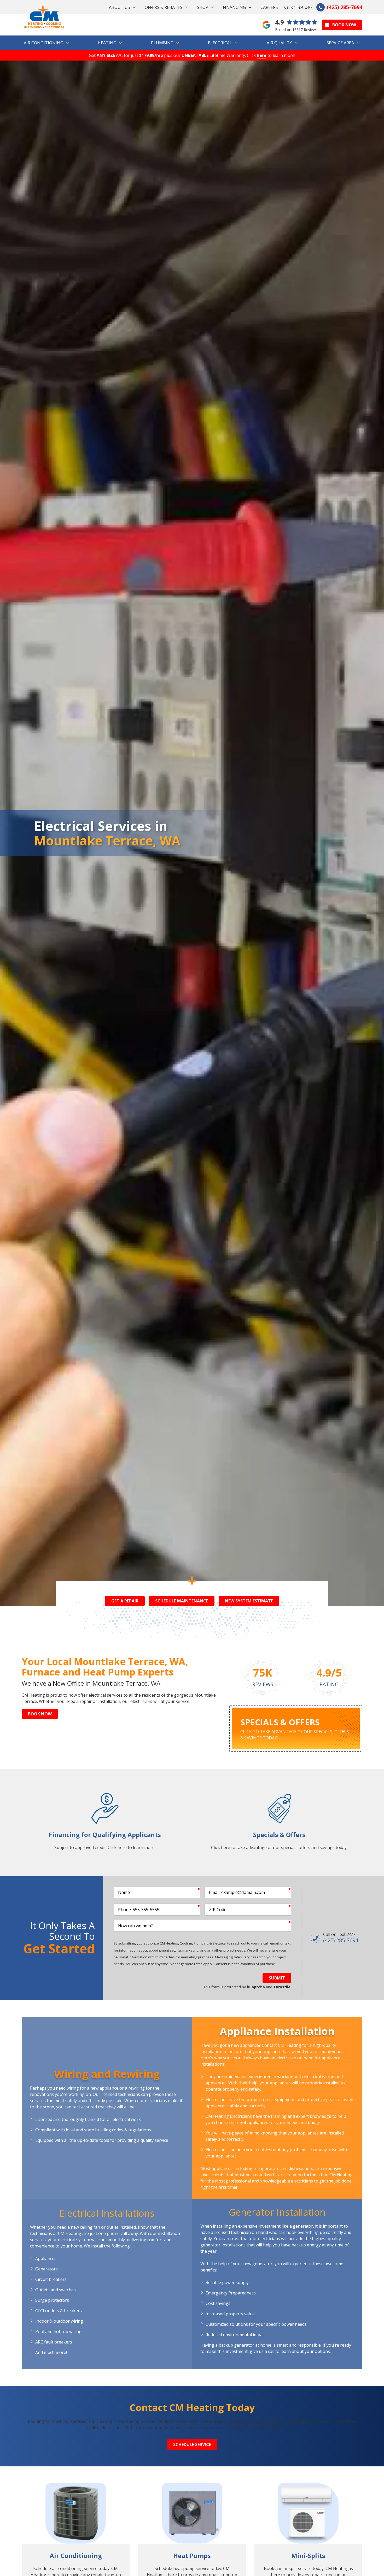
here (262, 55)
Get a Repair (125, 1601)
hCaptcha (256, 1987)
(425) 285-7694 (345, 7)
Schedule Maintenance (182, 1601)
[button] (123, 7)
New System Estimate (249, 1601)
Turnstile (282, 1987)
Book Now (344, 25)
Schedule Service (192, 2444)
